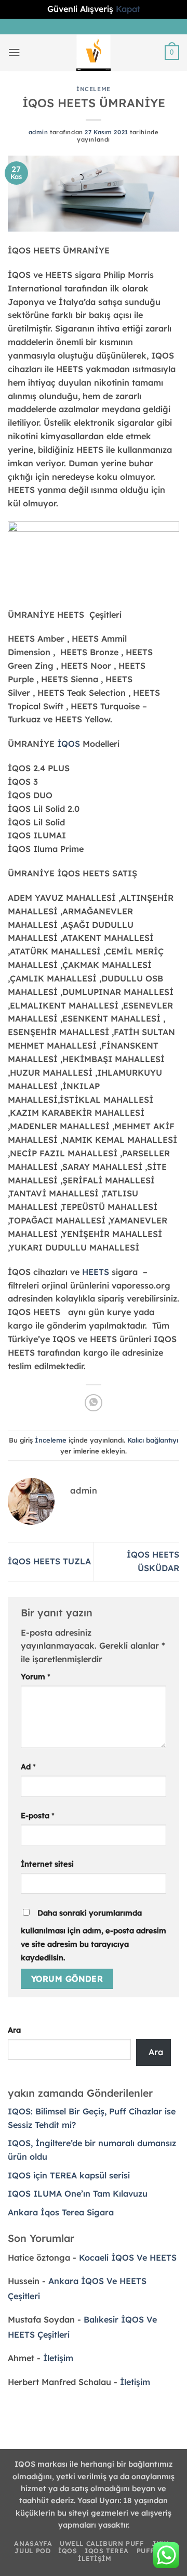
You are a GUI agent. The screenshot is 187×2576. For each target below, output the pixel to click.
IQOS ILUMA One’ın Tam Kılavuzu (78, 2194)
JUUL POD (32, 2551)
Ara (14, 2030)
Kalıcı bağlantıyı (153, 1440)
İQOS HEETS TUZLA (49, 1561)
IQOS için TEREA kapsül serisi (69, 2175)
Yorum (36, 1676)
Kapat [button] (128, 9)
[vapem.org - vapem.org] (94, 53)
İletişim (58, 2358)
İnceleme (94, 89)
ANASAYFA (33, 2543)
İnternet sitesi (47, 1864)
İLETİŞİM (95, 2559)
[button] (14, 52)
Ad (28, 1767)
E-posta (38, 1815)
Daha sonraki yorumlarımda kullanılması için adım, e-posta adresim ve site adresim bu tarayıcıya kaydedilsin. (94, 1935)
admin (38, 132)
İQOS (69, 744)
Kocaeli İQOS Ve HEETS (128, 2258)
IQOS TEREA (107, 2551)
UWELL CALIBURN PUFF (102, 2543)
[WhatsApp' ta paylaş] (93, 1403)
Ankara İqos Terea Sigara (61, 2212)
